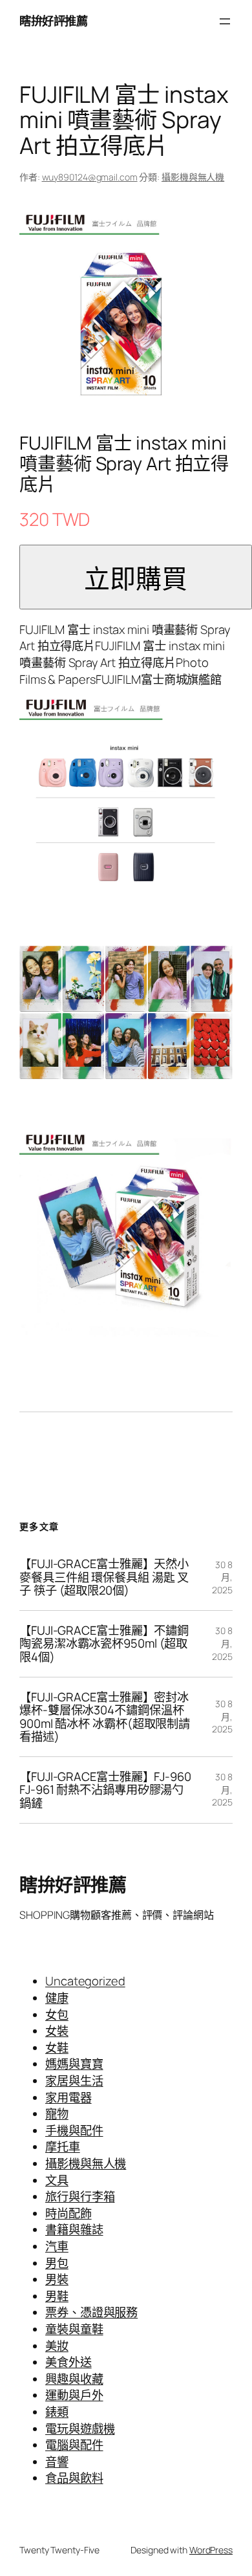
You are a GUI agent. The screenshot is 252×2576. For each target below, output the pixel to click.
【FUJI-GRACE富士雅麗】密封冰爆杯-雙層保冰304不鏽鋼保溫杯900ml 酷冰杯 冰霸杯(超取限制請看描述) (105, 1717)
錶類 (57, 2412)
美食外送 (68, 2362)
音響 (57, 2461)
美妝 (57, 2346)
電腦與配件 (74, 2445)
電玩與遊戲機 (80, 2429)
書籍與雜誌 (74, 2229)
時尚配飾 (68, 2213)
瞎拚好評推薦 (53, 21)
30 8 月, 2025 (222, 1577)
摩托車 (63, 2146)
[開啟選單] (225, 21)
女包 (57, 2014)
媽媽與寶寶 (74, 2064)
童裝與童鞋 (74, 2329)
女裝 (57, 2031)
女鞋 (57, 2047)
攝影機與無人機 (193, 177)
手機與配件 (74, 2130)
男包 (57, 2263)
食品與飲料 (74, 2478)
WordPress (211, 2550)
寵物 (57, 2113)
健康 (57, 1998)
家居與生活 (74, 2080)
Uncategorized (85, 1981)
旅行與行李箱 (80, 2196)
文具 (57, 2180)
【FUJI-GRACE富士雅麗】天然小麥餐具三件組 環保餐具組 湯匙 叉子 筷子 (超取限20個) (104, 1577)
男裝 (57, 2279)
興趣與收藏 (74, 2379)
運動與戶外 (74, 2395)
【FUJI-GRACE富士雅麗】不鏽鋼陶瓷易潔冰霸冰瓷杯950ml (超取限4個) (104, 1644)
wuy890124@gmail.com (90, 177)
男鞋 (57, 2296)
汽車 (57, 2246)
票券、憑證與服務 (91, 2312)
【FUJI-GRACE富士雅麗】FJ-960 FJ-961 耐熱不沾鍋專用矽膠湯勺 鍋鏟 (105, 1790)
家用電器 (68, 2097)
